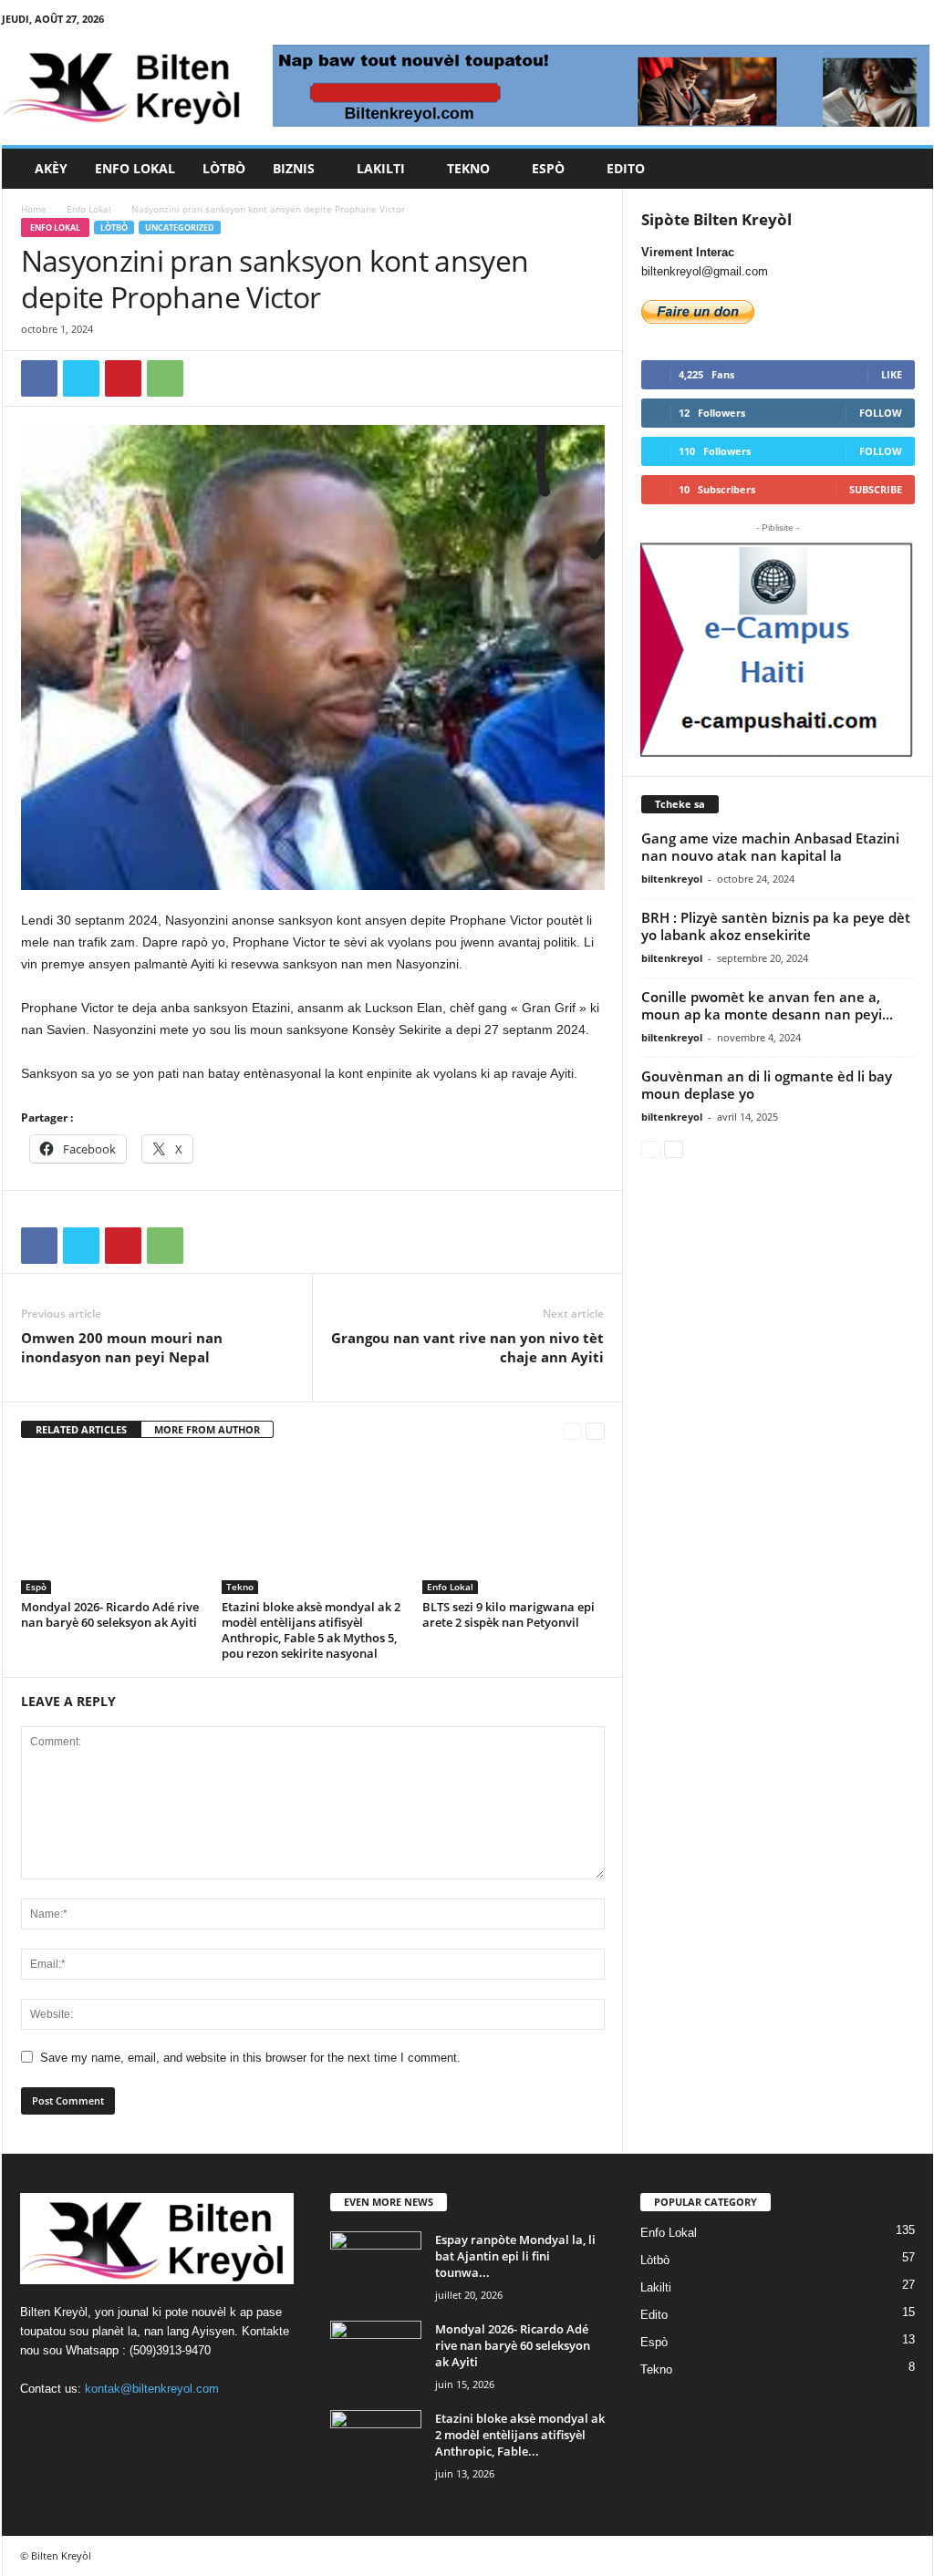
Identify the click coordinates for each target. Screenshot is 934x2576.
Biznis (294, 168)
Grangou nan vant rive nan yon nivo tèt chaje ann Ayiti (467, 1347)
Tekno (468, 168)
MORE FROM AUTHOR (207, 1429)
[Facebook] (806, 22)
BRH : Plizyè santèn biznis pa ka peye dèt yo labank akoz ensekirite (776, 926)
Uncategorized (180, 228)
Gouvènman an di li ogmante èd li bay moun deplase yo (767, 1085)
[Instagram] (835, 22)
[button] (906, 169)
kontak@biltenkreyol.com (152, 2389)
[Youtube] (919, 22)
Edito (626, 168)
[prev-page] (572, 1430)
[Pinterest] (123, 378)
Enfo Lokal (135, 168)
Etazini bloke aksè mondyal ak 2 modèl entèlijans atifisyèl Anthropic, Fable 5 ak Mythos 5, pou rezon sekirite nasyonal (311, 1630)
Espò (548, 168)
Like (892, 374)
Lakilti (381, 168)
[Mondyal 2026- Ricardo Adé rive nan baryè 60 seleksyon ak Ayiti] (112, 1526)
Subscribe (876, 489)
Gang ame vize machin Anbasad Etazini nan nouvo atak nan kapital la (770, 847)
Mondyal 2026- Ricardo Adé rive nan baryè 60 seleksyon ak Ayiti (110, 1614)
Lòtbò (224, 168)
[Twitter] (891, 22)
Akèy (51, 168)
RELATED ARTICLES (81, 1429)
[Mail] (863, 22)
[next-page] (595, 1430)
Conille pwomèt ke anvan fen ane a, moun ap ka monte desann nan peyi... (767, 1005)
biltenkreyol (672, 879)
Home (34, 209)
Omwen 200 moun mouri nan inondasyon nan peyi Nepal (122, 1347)
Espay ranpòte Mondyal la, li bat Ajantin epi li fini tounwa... (515, 2256)
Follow (881, 413)
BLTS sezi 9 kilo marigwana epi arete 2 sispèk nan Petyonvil (509, 1614)
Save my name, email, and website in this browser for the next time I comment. (250, 2058)
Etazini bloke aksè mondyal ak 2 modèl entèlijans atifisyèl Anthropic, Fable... (520, 2435)
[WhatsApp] (165, 378)
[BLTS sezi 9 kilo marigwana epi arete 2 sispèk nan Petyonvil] (514, 1526)
